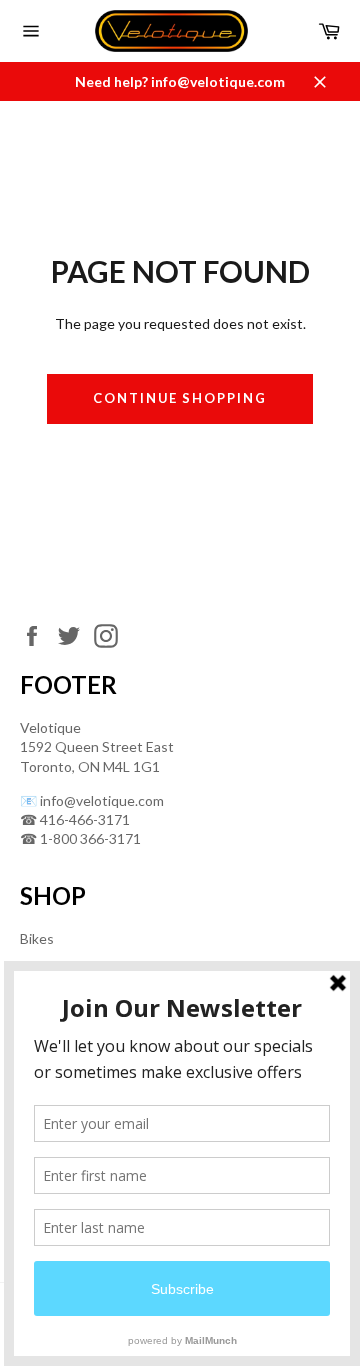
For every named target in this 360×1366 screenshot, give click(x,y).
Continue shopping (180, 398)
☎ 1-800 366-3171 (80, 838)
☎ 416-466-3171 (75, 819)
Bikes (37, 938)
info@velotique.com (102, 800)
